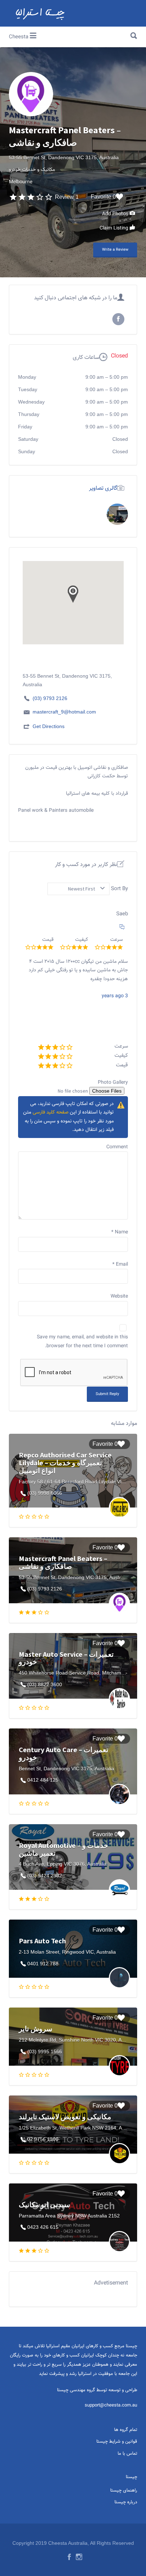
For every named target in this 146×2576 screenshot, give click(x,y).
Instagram (79, 2557)
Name (120, 1232)
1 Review (67, 197)
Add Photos (116, 214)
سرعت (121, 1046)
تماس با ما (127, 2454)
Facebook (69, 2557)
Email (120, 1265)
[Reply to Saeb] (122, 928)
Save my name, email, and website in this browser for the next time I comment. (82, 1342)
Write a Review (115, 250)
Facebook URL (118, 319)
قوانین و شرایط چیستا (117, 2442)
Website (119, 1297)
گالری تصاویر (103, 488)
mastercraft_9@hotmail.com (64, 712)
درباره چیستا (126, 2502)
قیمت (122, 1065)
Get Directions (49, 726)
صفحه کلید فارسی (50, 1112)
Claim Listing (115, 228)
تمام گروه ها (126, 2430)
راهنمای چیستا (124, 2491)
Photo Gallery (113, 1083)
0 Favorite (103, 197)
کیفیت (121, 1056)
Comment (117, 1147)
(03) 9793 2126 (50, 698)
